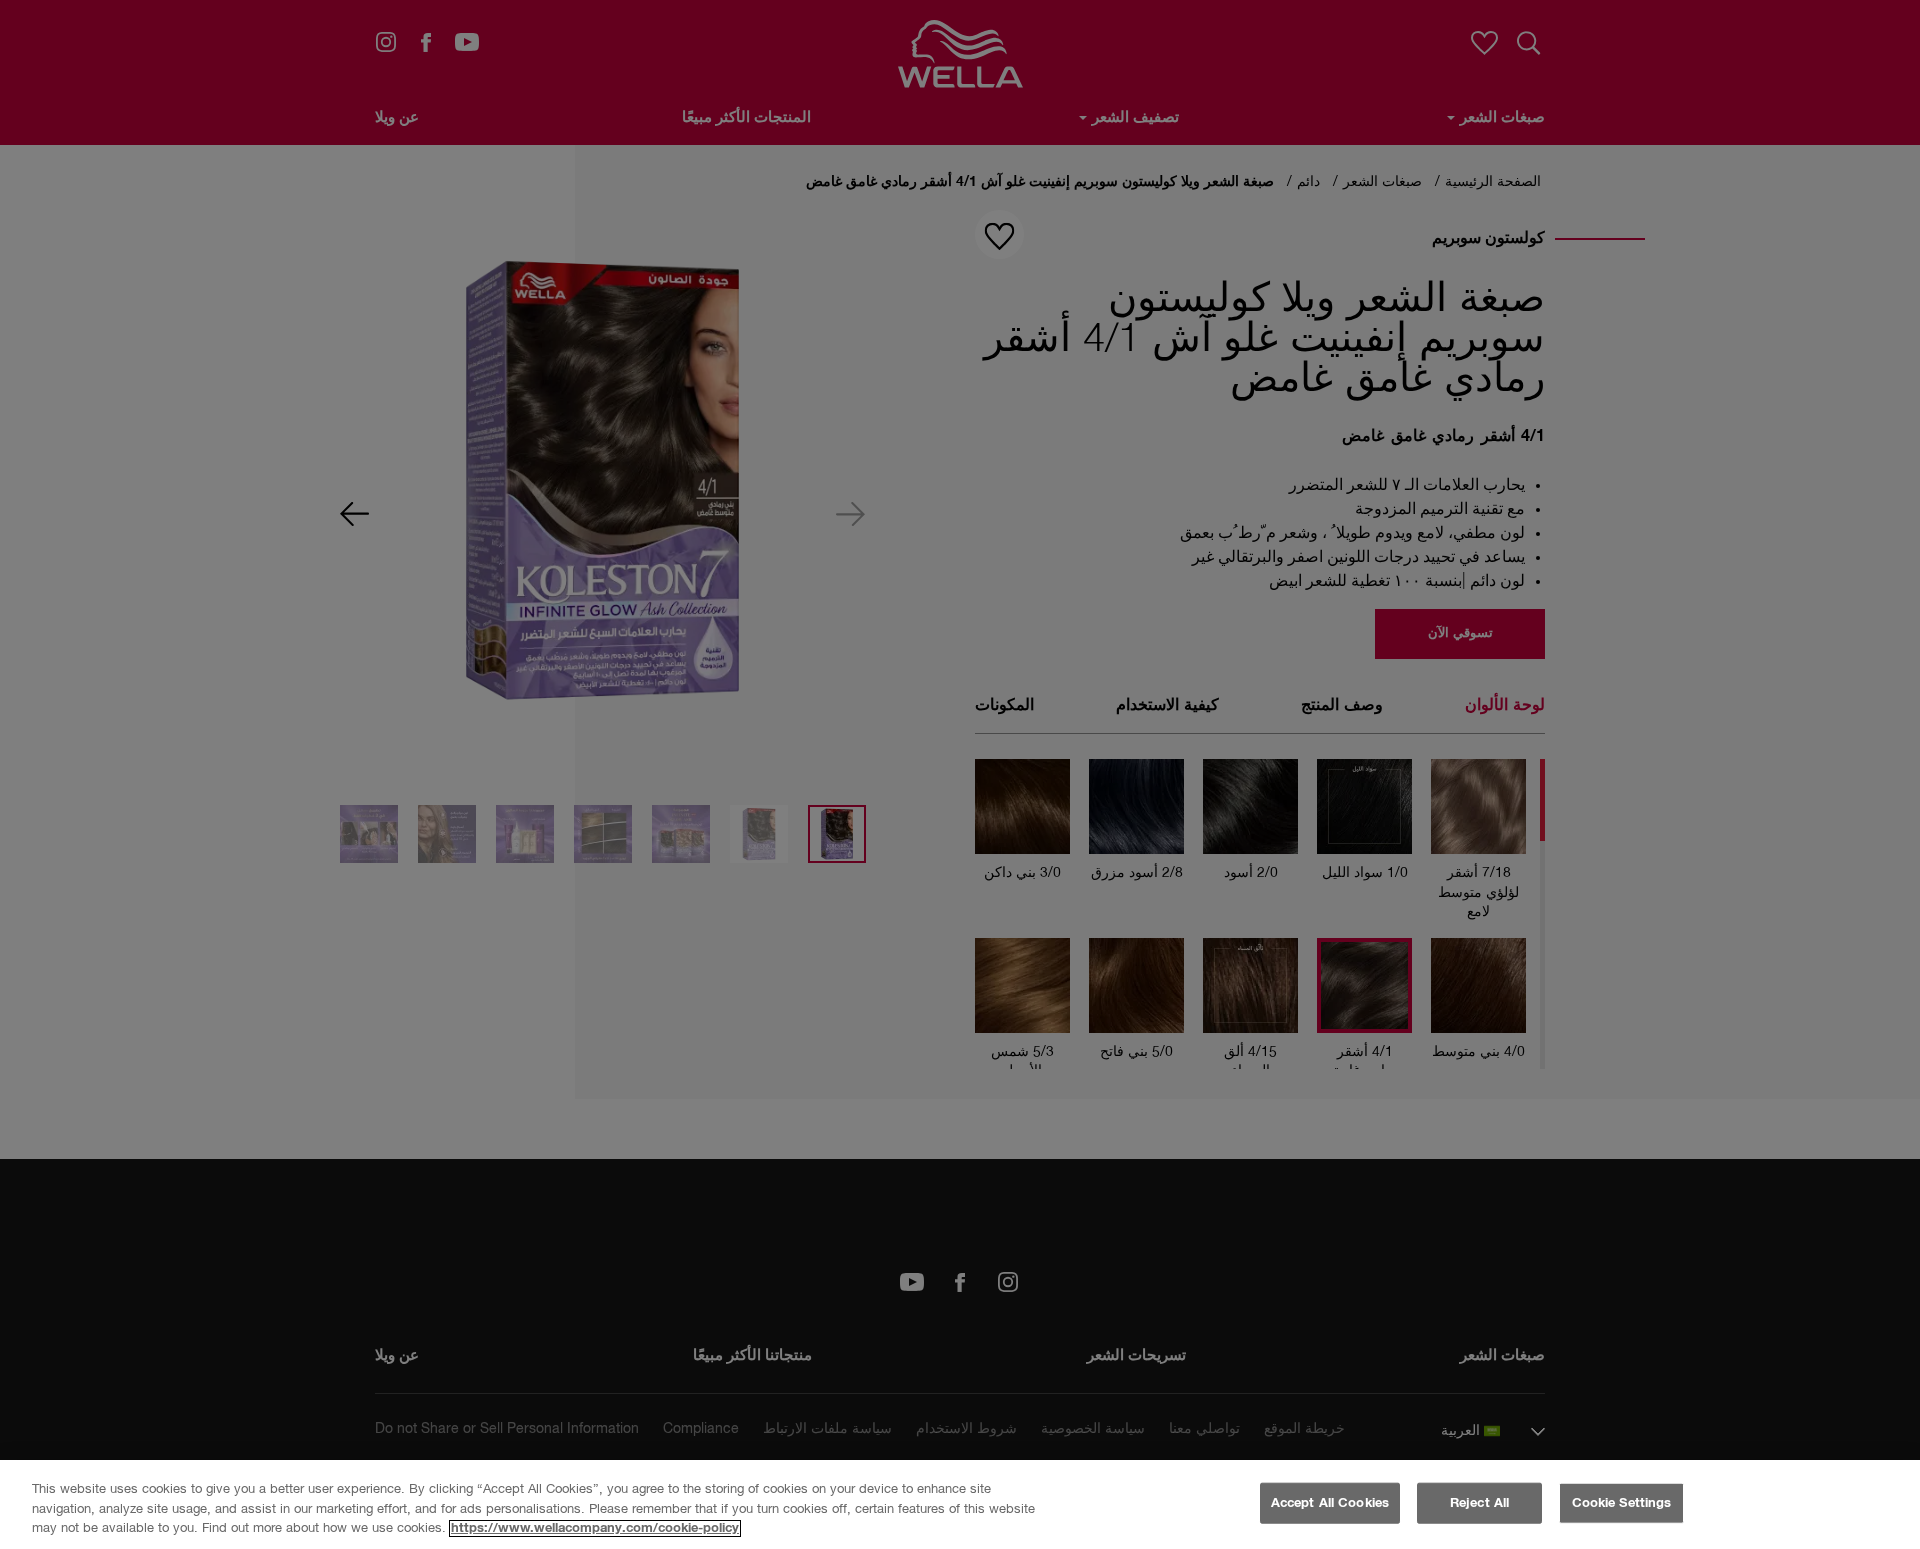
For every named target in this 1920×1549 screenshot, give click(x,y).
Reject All (1479, 1502)
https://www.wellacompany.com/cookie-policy (595, 1528)
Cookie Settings (1622, 1502)
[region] (960, 1504)
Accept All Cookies (1330, 1502)
